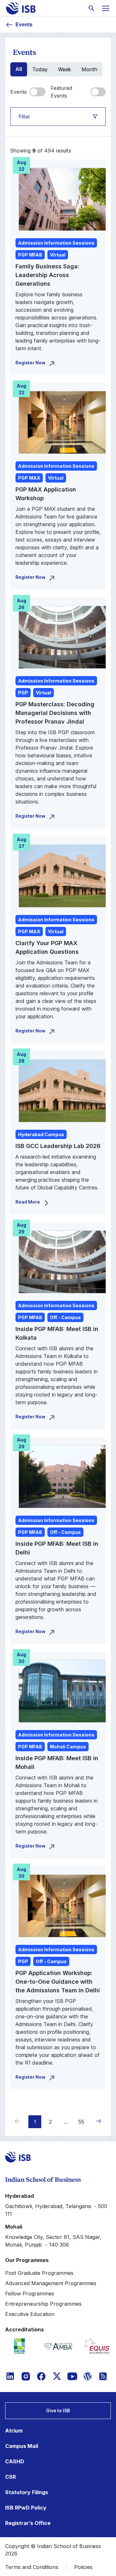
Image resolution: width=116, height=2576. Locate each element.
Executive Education (30, 2314)
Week (65, 69)
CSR (10, 2477)
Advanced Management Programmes (51, 2283)
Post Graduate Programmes (39, 2273)
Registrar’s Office (28, 2523)
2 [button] (50, 2122)
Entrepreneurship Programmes (43, 2304)
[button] (97, 2121)
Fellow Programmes (30, 2293)
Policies (83, 2567)
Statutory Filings (27, 2492)
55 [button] (81, 2122)
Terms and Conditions (32, 2567)
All (19, 69)
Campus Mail (22, 2446)
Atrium (14, 2431)
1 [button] (35, 2122)
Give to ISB (58, 2411)
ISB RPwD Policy (26, 2508)
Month (89, 69)
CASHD (15, 2461)
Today (40, 69)
